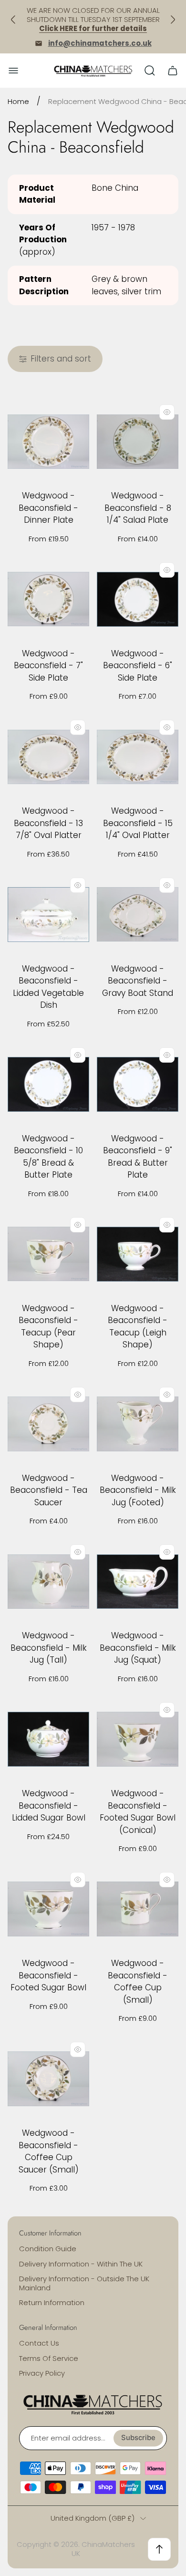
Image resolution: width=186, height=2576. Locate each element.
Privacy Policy (42, 2373)
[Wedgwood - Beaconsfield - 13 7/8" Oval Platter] (48, 757)
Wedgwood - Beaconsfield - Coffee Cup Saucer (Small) (49, 2151)
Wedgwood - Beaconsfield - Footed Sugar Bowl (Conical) (138, 1812)
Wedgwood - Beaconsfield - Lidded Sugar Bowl (49, 1805)
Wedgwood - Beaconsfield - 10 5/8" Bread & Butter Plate (48, 1157)
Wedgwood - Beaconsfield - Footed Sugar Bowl (48, 1975)
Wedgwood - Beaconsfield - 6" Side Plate (138, 666)
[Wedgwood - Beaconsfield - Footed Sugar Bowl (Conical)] (138, 1739)
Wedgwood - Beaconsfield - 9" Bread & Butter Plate (138, 1157)
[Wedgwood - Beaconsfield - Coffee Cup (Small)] (138, 1909)
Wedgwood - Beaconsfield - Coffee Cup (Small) (138, 1981)
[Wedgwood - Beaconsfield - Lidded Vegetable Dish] (48, 915)
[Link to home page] (93, 2404)
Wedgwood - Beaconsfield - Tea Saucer (49, 1490)
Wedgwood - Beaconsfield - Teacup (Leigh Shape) (138, 1327)
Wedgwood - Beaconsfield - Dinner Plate (48, 508)
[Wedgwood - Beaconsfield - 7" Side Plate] (48, 599)
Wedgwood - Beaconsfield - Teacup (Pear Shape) (48, 1327)
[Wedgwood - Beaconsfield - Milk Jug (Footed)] (138, 1424)
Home (18, 101)
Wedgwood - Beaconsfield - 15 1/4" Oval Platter (138, 823)
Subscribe (138, 2438)
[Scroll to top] (159, 2549)
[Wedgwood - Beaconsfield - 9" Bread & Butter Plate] (138, 1084)
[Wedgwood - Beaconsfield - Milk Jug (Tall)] (48, 1581)
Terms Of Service (49, 2358)
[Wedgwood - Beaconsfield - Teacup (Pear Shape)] (48, 1254)
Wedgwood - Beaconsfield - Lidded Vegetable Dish (48, 987)
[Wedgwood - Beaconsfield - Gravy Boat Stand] (138, 915)
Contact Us (39, 2343)
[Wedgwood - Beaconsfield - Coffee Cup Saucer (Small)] (48, 2079)
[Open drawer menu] (13, 71)
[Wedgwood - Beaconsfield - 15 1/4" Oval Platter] (138, 757)
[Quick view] (167, 412)
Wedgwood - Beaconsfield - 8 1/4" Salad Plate (138, 508)
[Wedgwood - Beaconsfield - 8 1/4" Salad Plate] (138, 441)
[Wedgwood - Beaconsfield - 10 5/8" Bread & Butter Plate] (48, 1084)
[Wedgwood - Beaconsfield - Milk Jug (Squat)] (138, 1581)
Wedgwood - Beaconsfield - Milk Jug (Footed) (138, 1490)
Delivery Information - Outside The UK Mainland (84, 2283)
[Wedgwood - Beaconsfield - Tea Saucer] (48, 1424)
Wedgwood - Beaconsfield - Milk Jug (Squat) (138, 1648)
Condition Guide (48, 2249)
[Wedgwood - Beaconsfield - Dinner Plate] (48, 441)
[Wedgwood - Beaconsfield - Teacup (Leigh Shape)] (138, 1254)
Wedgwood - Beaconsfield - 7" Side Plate (48, 666)
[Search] (150, 71)
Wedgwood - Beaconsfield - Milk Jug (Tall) (49, 1648)
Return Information (52, 2302)
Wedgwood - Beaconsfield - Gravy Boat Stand (138, 981)
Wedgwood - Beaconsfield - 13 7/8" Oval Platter (48, 823)
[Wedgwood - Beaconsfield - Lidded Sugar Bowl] (48, 1739)
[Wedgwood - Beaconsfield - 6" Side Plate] (138, 599)
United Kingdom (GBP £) (93, 2518)
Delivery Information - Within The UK (81, 2264)
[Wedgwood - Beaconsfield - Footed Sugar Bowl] (48, 1909)
